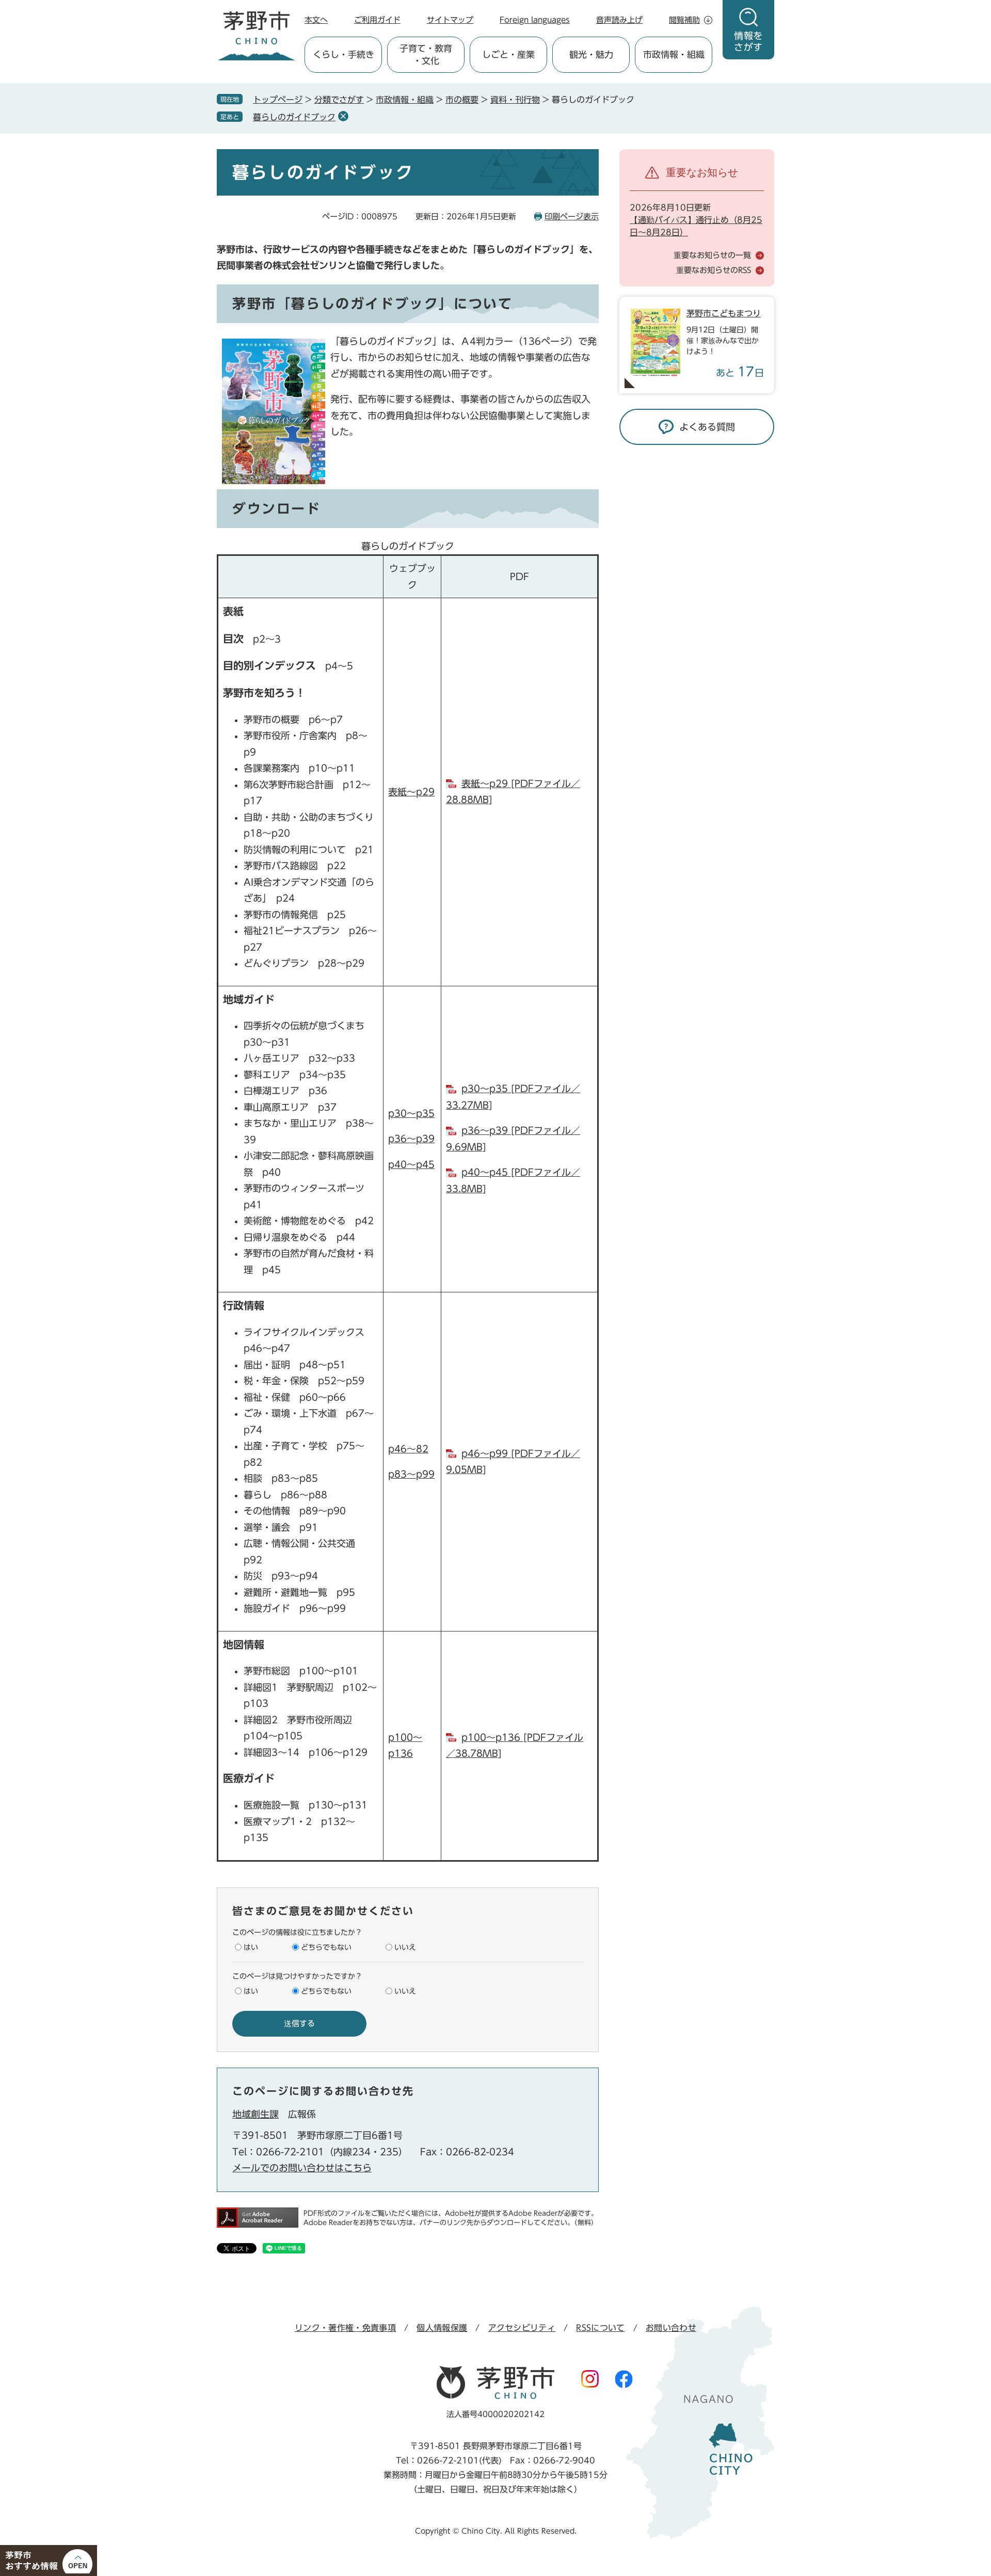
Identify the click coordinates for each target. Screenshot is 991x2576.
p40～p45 (411, 1164)
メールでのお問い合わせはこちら (302, 2168)
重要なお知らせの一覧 (712, 255)
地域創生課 (255, 2114)
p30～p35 (411, 1113)
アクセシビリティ (522, 2328)
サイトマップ (450, 20)
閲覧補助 (684, 20)
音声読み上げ (619, 20)
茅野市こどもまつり (724, 313)
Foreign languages (535, 20)
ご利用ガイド (377, 20)
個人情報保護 (442, 2328)
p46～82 (408, 1449)
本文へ (316, 20)
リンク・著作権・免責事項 (345, 2328)
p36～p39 (411, 1139)
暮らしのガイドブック (294, 117)
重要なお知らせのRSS (714, 270)
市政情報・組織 (405, 100)
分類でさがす (339, 100)
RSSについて (600, 2328)
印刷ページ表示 (572, 217)
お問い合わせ (671, 2328)
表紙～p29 (411, 792)
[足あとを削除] (343, 116)
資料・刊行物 (515, 100)
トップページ (278, 100)
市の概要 (462, 100)
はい (251, 1947)
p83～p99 (411, 1474)
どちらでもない (326, 1947)
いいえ (405, 1947)
